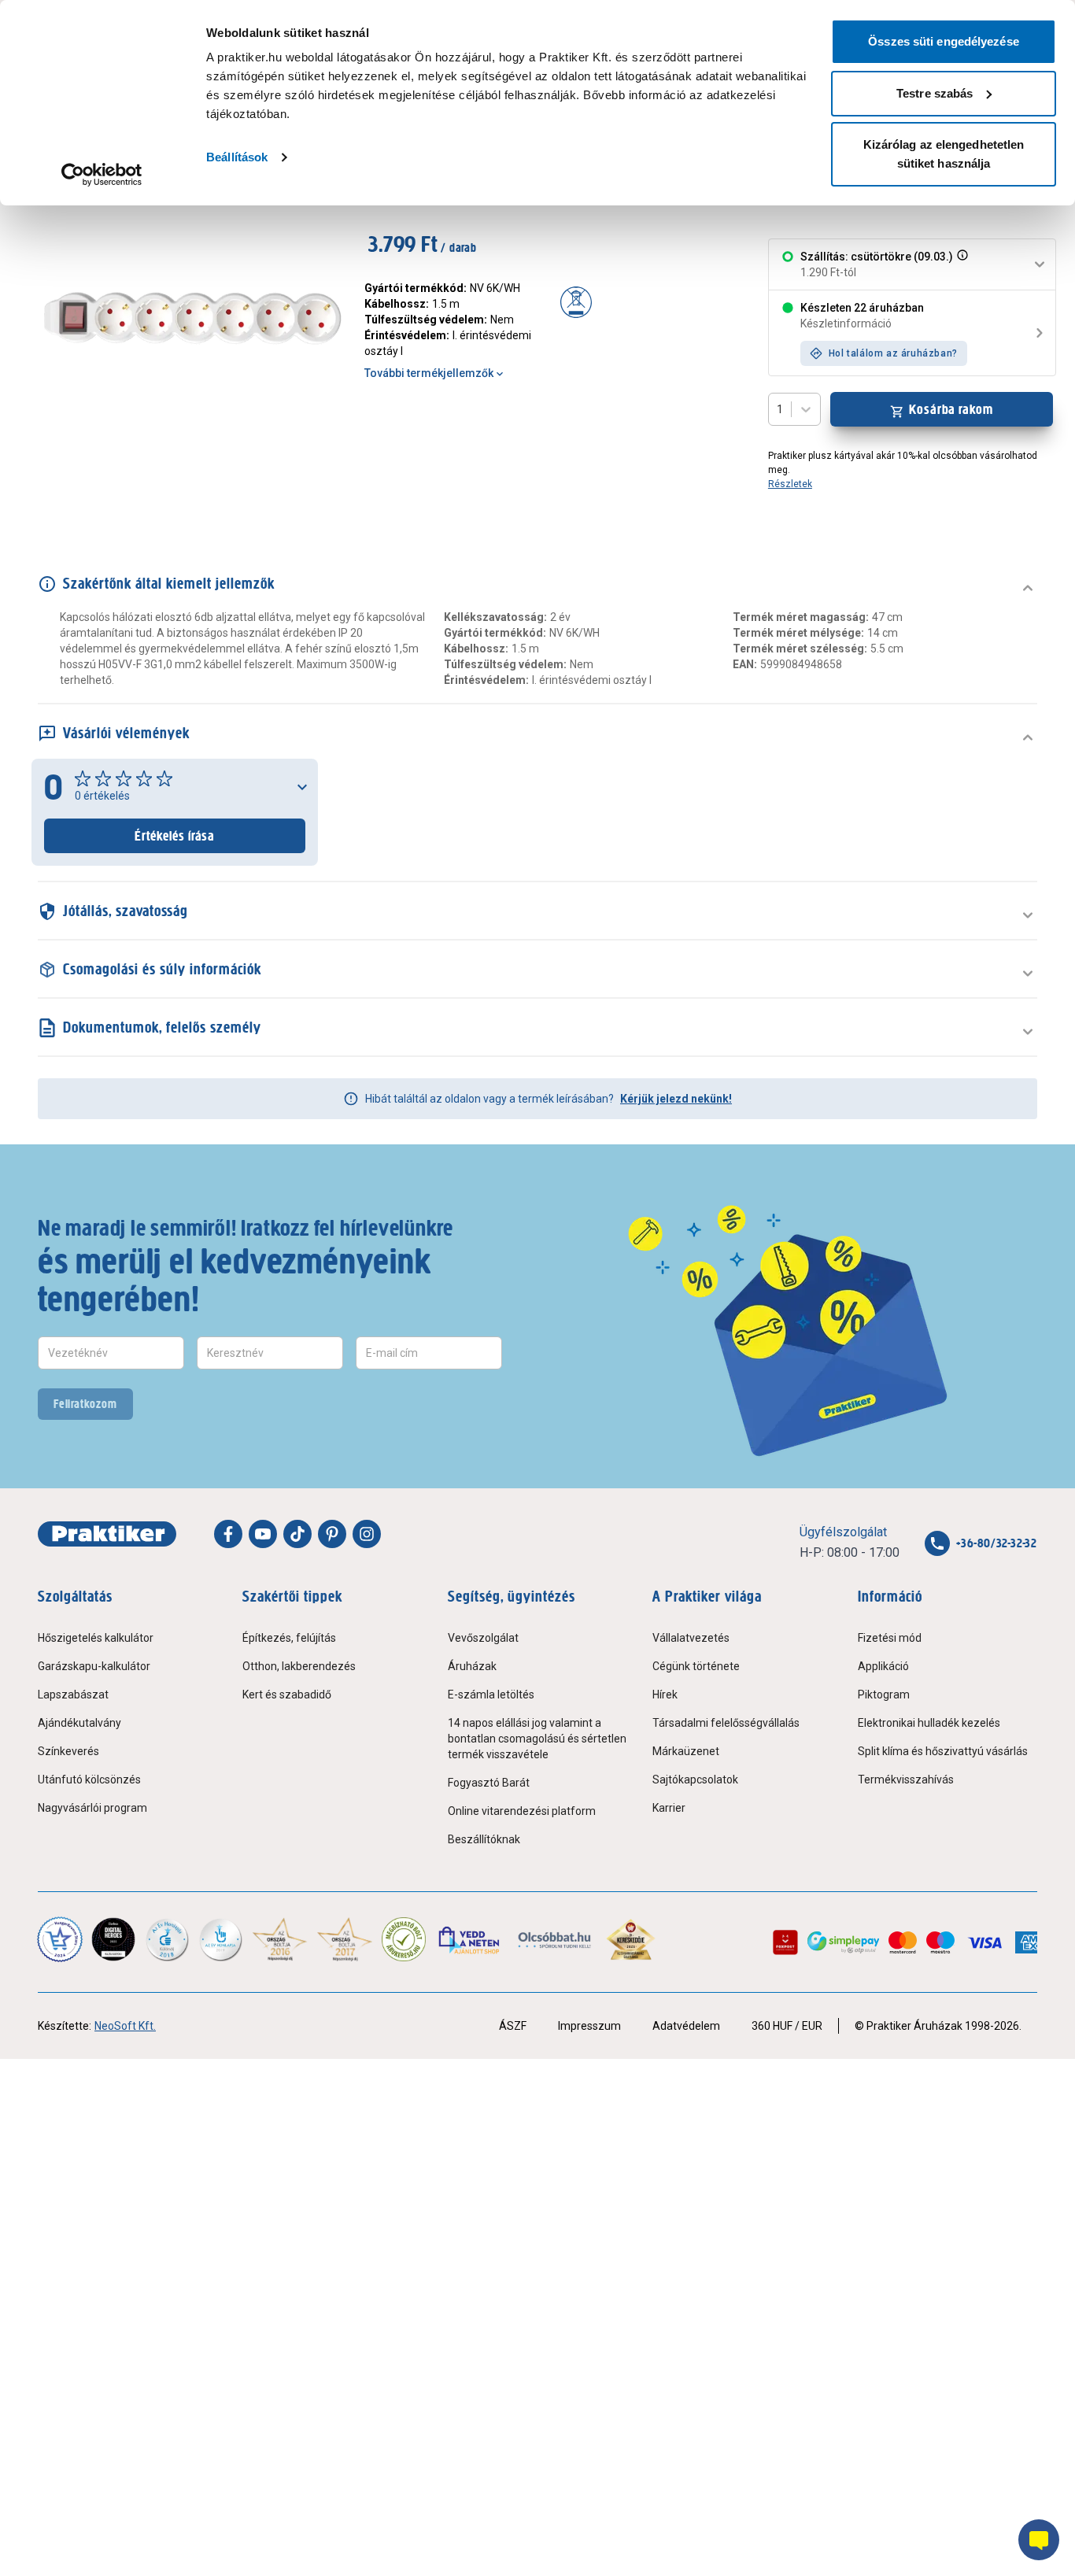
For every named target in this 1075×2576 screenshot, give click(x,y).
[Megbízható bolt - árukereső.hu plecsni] (404, 1939)
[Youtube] (263, 1534)
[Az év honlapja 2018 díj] (167, 1939)
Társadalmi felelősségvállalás (726, 1723)
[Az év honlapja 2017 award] (345, 1939)
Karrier (669, 1808)
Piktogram (884, 1695)
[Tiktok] (297, 1534)
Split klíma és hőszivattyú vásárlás (943, 1751)
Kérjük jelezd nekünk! (676, 1099)
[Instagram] (367, 1534)
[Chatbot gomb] (1039, 2540)
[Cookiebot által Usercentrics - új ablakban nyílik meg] (102, 175)
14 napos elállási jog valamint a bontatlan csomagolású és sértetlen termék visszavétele (537, 1739)
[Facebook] (228, 1534)
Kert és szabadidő (287, 1695)
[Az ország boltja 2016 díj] (280, 1939)
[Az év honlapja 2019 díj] (220, 1939)
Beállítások (237, 157)
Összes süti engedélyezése (944, 41)
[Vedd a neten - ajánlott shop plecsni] (470, 1939)
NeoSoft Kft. (125, 2026)
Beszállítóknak (484, 1839)
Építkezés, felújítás (289, 1638)
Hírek (665, 1695)
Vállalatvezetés (691, 1638)
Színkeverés (68, 1751)
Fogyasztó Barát (489, 1783)
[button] (961, 264)
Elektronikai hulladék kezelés (929, 1723)
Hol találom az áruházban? (893, 353)
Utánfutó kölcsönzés (89, 1780)
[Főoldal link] (107, 1534)
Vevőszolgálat (483, 1638)
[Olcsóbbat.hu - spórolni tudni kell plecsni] (555, 1939)
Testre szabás (935, 93)
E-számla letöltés (491, 1695)
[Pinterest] (332, 1534)
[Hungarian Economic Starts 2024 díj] (60, 1939)
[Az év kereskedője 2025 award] (631, 1939)
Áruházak (472, 1666)
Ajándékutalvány (79, 1723)
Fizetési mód (890, 1638)
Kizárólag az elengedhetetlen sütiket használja (944, 154)
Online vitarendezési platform (522, 1811)
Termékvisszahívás (906, 1780)
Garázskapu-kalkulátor (94, 1666)
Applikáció (883, 1666)
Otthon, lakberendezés (299, 1666)
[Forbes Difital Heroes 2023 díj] (113, 1939)
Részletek (790, 484)
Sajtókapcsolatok (695, 1780)
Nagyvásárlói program (92, 1808)
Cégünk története (696, 1666)
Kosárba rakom (951, 409)
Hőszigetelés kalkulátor (96, 1638)
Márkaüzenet (686, 1751)
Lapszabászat (73, 1695)
